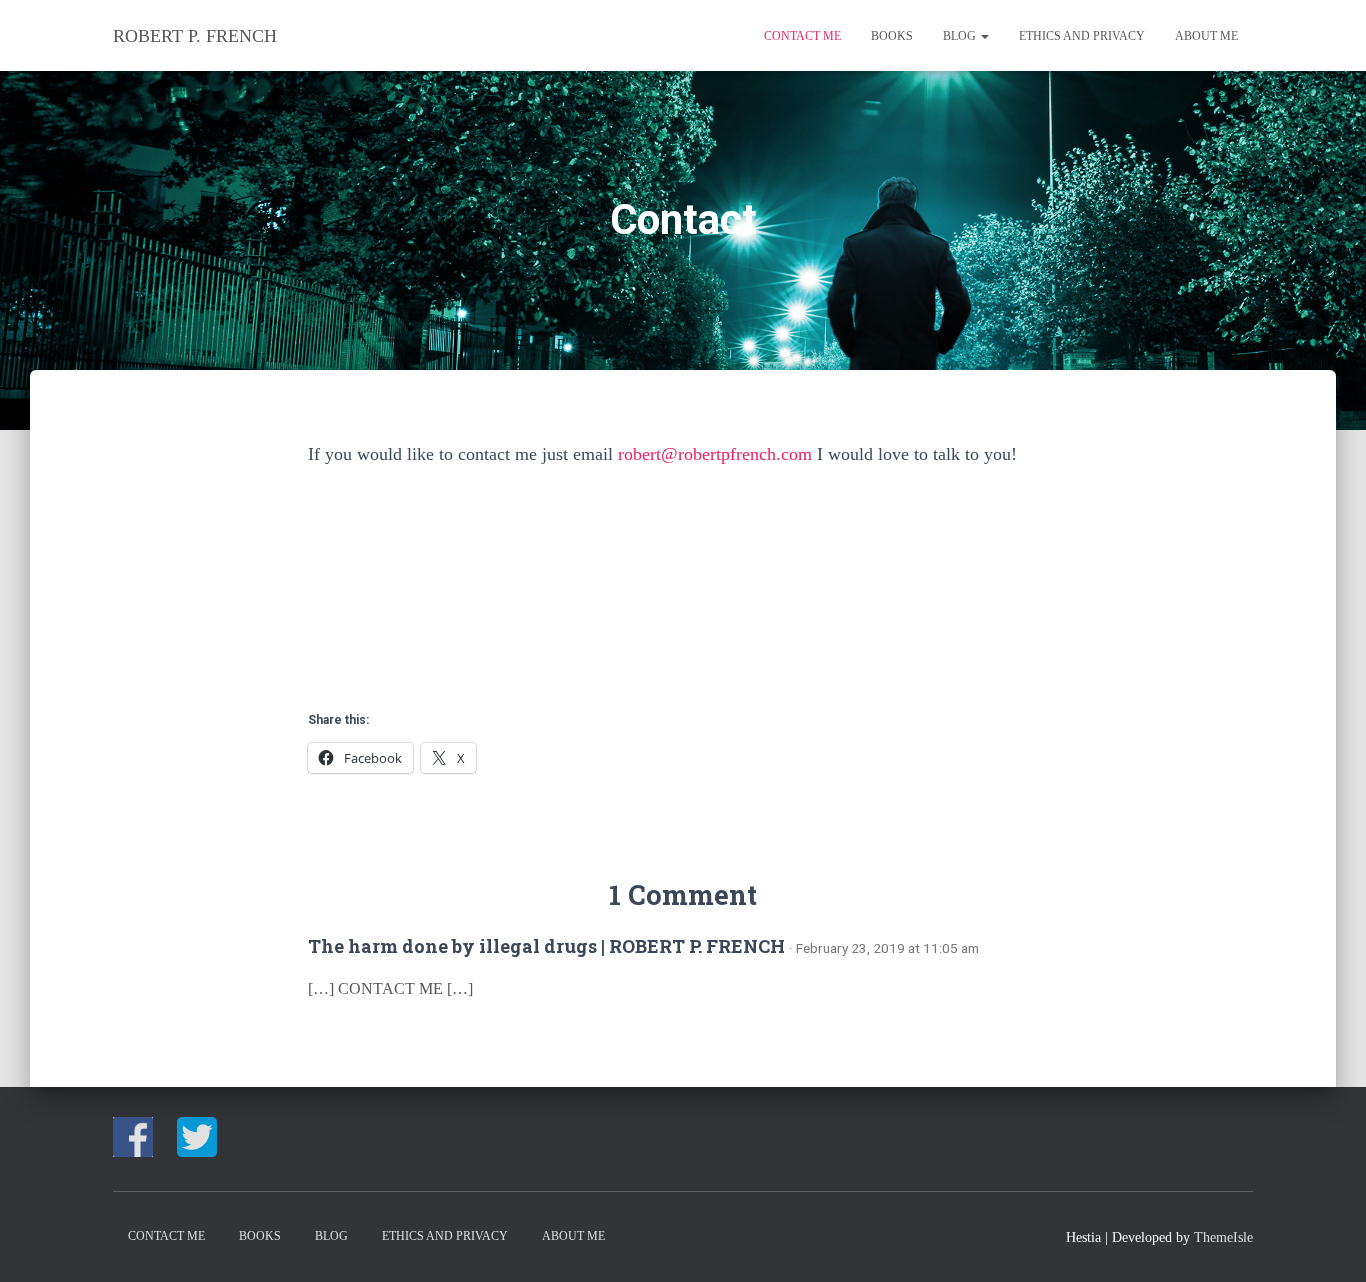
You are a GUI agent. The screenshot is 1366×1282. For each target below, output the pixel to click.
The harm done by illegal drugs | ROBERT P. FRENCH (546, 946)
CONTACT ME (802, 36)
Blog (961, 36)
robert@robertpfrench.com (715, 454)
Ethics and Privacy (1082, 36)
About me (1206, 36)
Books (892, 36)
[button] (984, 36)
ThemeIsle (1223, 1237)
